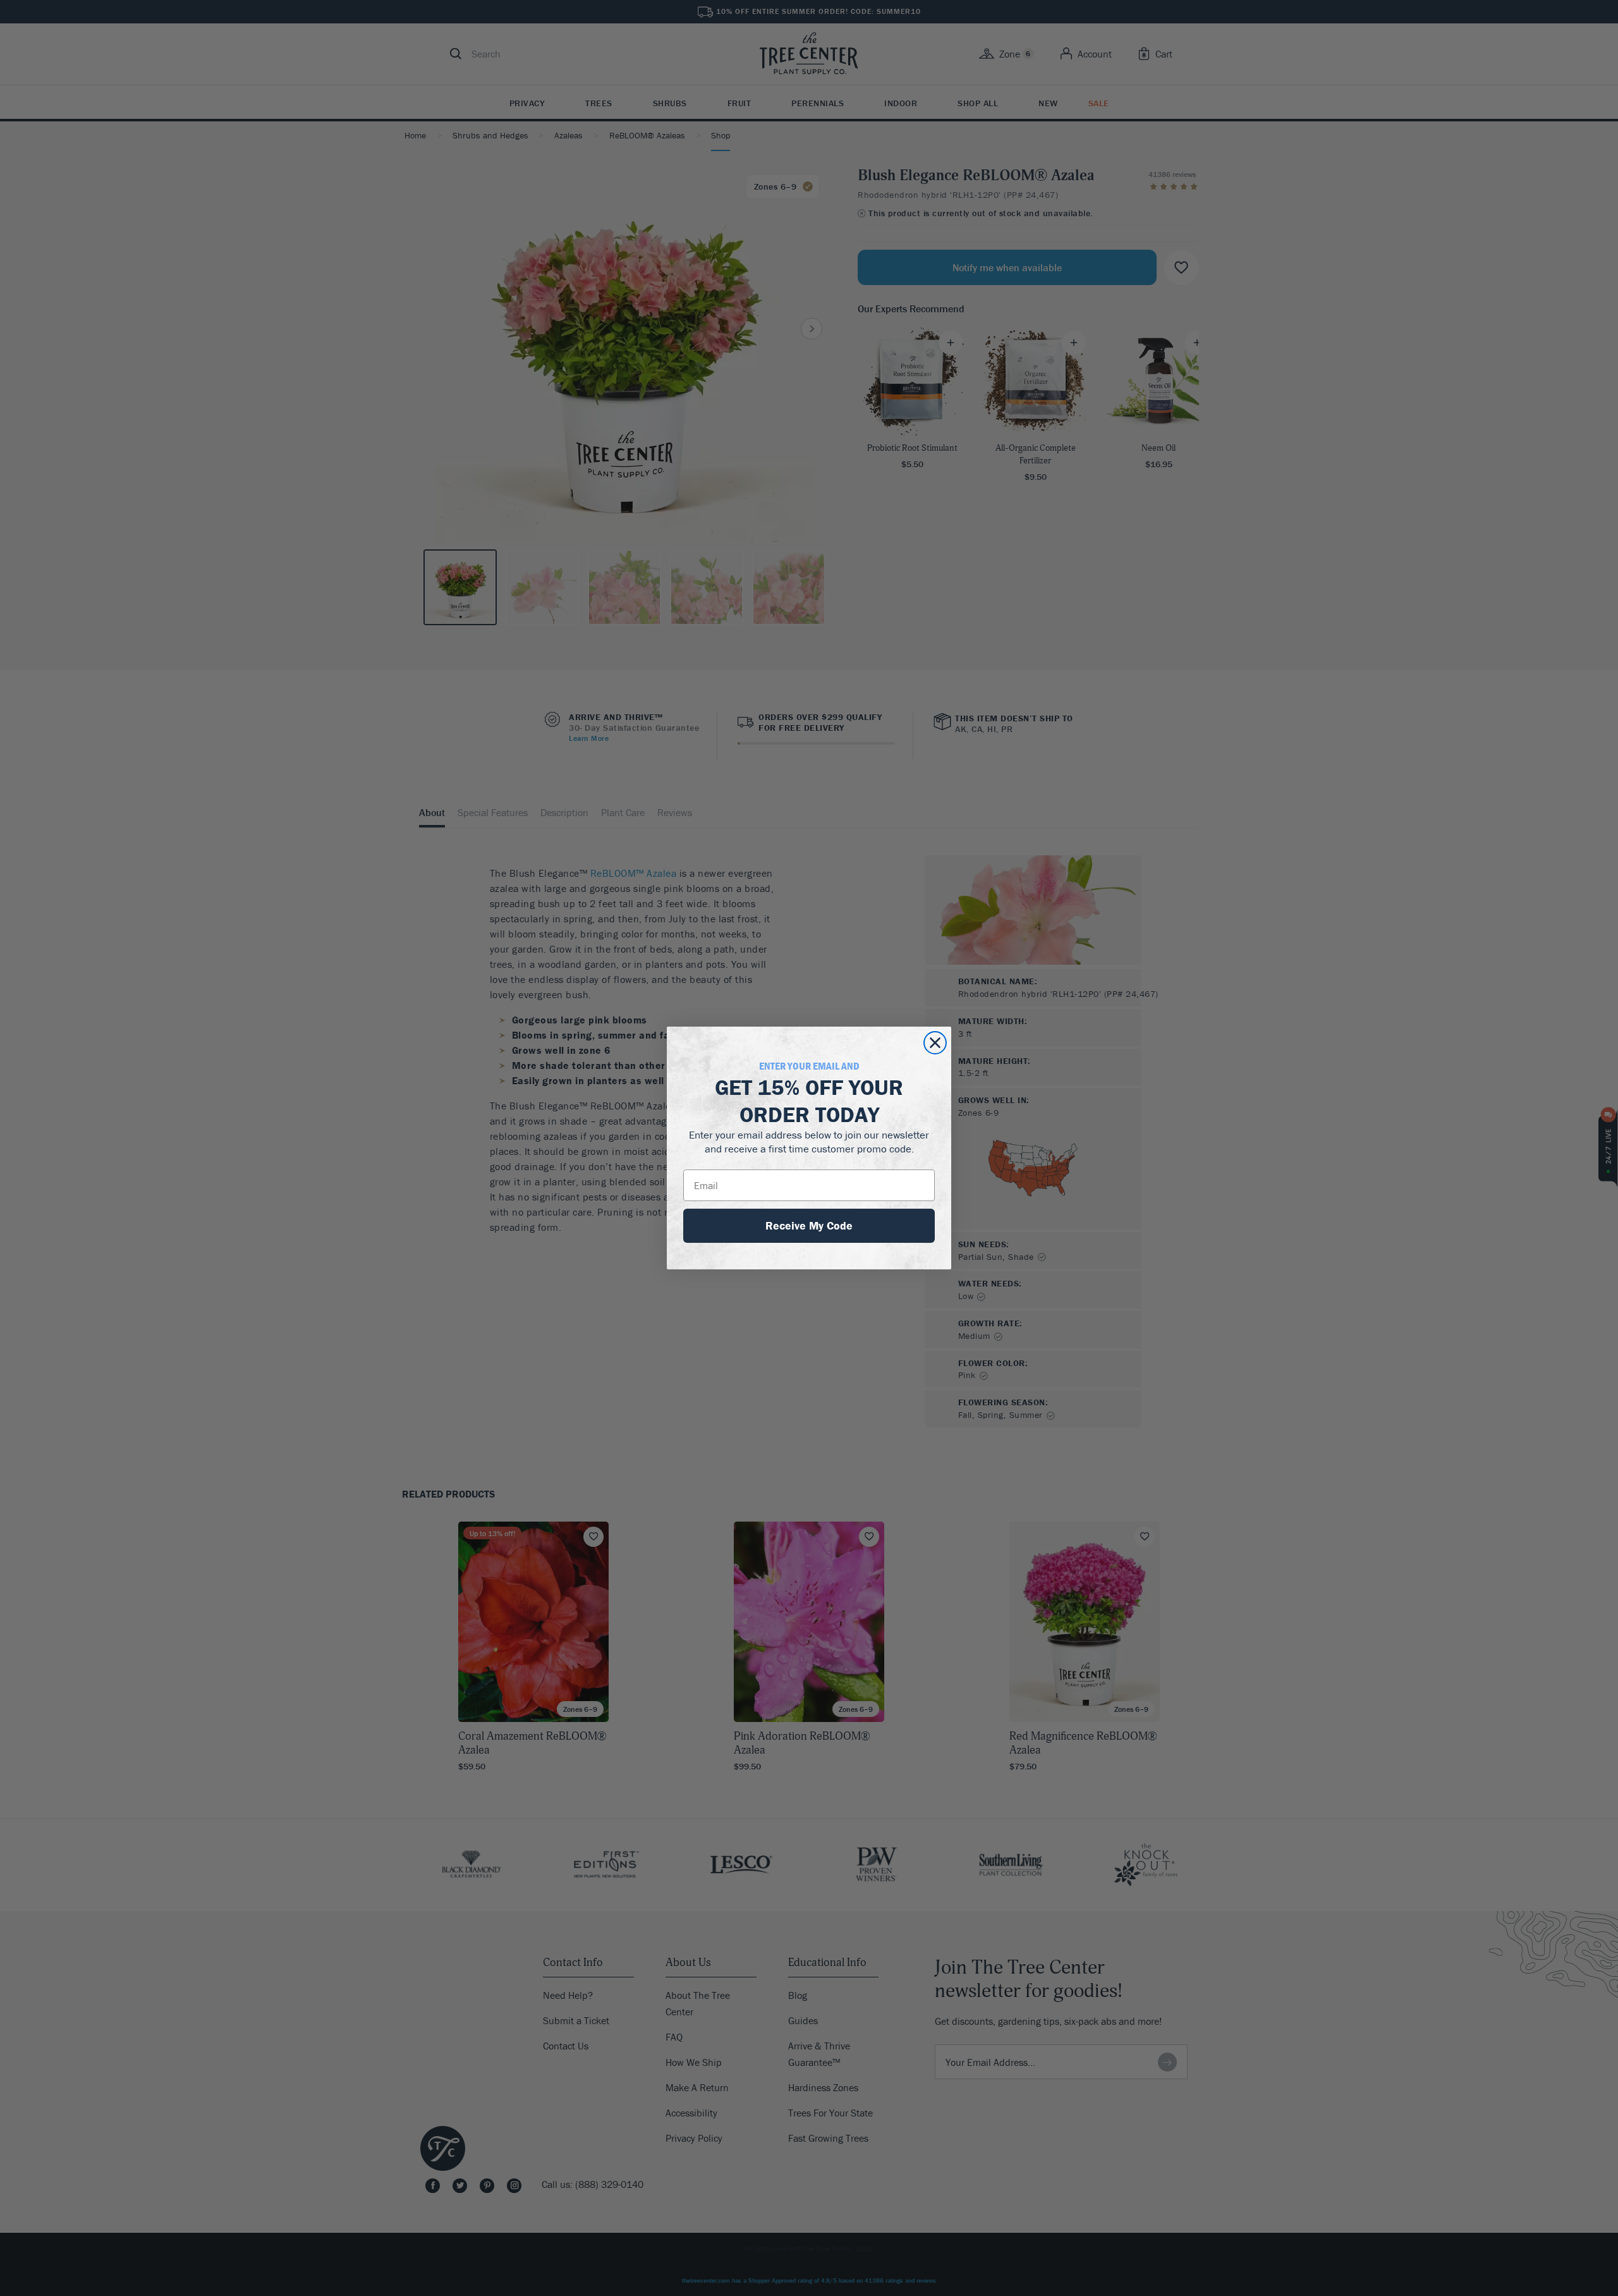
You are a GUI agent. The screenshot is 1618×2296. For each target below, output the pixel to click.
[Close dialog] (935, 1043)
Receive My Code (809, 1225)
